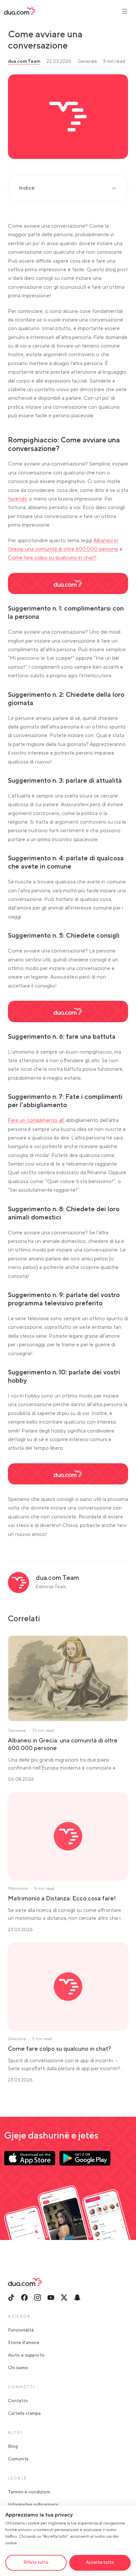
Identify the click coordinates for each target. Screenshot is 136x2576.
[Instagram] (38, 2297)
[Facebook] (24, 2297)
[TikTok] (11, 2297)
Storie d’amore (24, 2343)
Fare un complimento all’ (36, 1120)
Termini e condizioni (29, 2492)
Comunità (18, 2459)
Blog (13, 2446)
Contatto (18, 2401)
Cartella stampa (24, 2413)
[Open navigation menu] (125, 11)
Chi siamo (18, 2368)
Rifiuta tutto (36, 2562)
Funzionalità (21, 2330)
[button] (68, 117)
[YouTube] (51, 2297)
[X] (64, 2297)
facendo (18, 499)
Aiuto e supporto (26, 2355)
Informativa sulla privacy (33, 2505)
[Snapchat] (77, 2297)
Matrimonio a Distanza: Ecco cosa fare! (62, 1899)
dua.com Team (24, 61)
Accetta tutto (100, 2562)
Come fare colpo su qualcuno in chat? (52, 558)
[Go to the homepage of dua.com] (20, 11)
